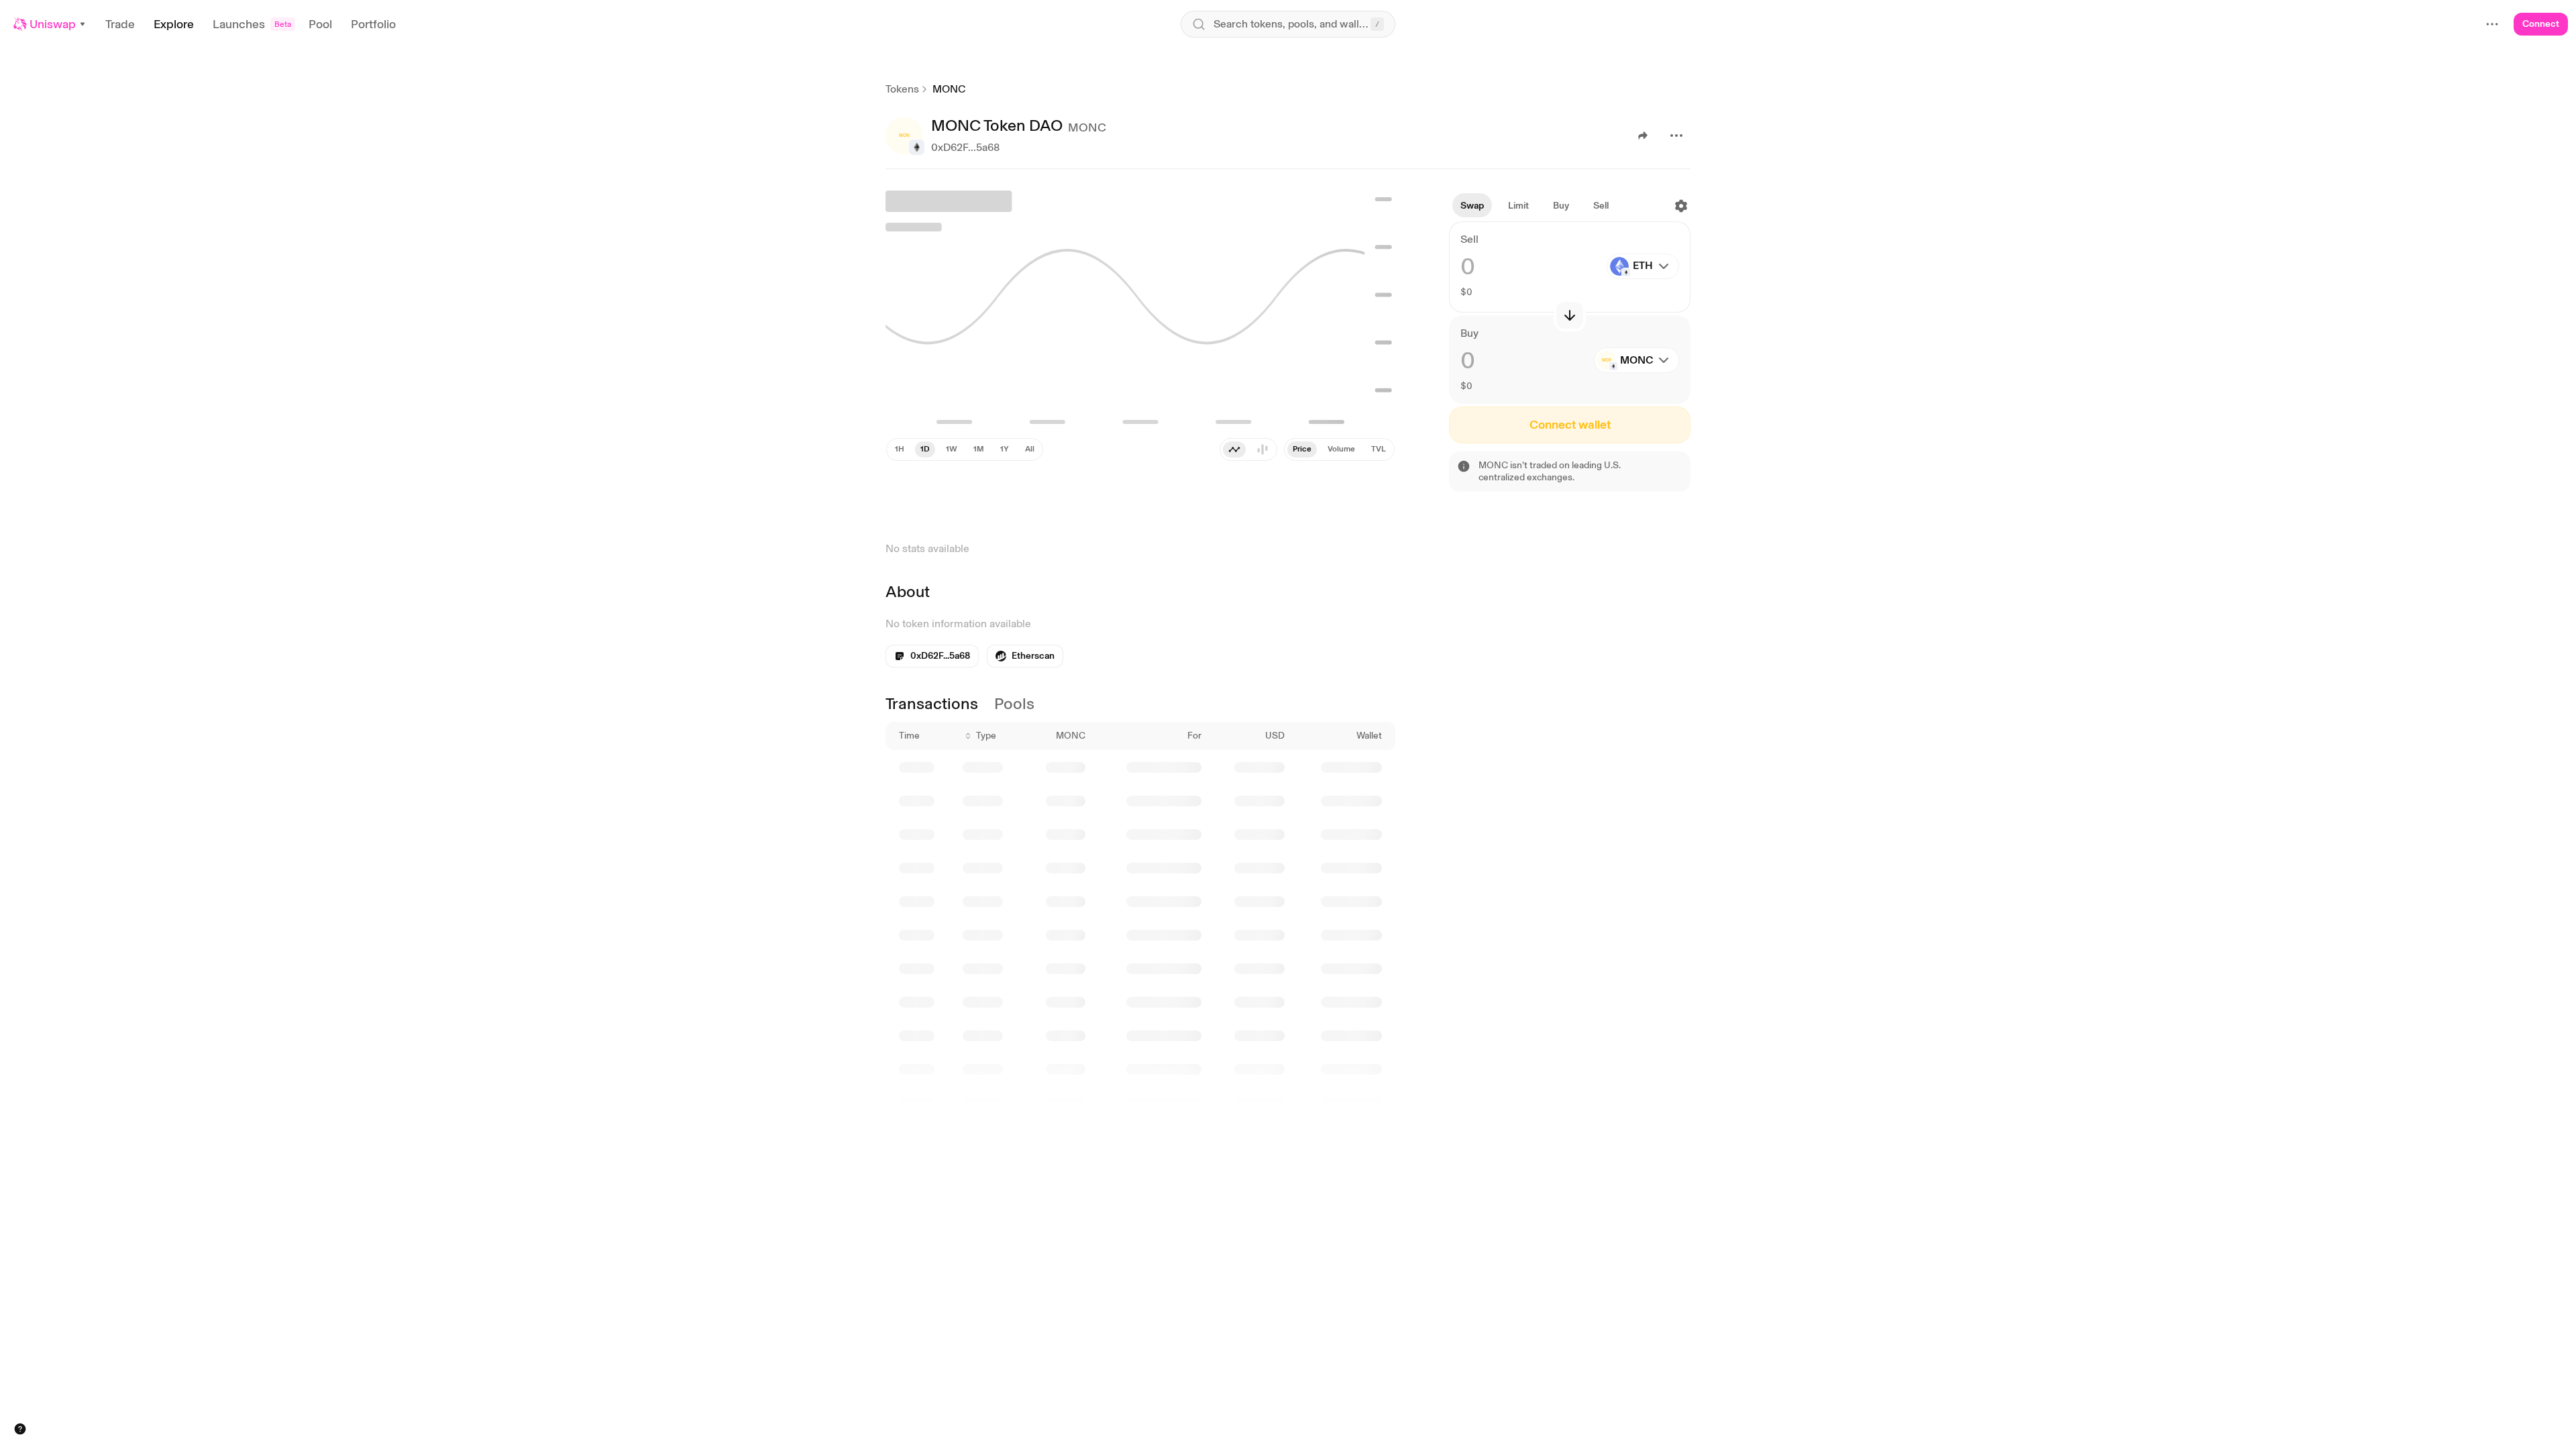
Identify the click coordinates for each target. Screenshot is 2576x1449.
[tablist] (1339, 449)
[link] (2463, 1402)
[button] (50, 24)
